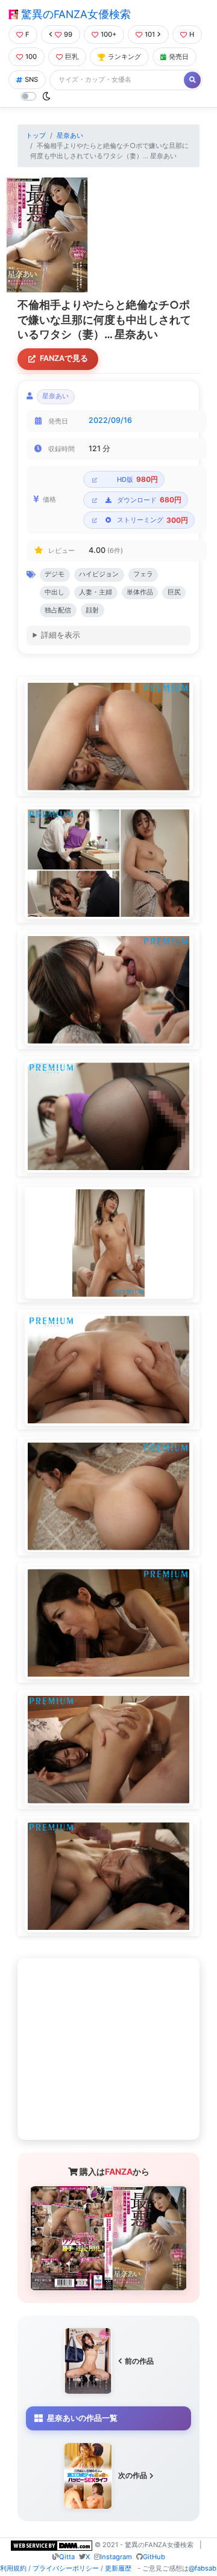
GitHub (154, 2557)
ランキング (124, 57)
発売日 (179, 57)
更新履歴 (118, 2568)
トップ (36, 135)
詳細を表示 (61, 635)
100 (31, 57)
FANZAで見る (64, 358)
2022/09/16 (110, 420)
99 (68, 34)
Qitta (67, 2557)
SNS (31, 79)
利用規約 (13, 2568)
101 (150, 34)
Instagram (116, 2557)
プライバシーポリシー (66, 2568)
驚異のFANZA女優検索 (74, 14)
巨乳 (72, 57)
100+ (108, 34)
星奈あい (70, 135)
